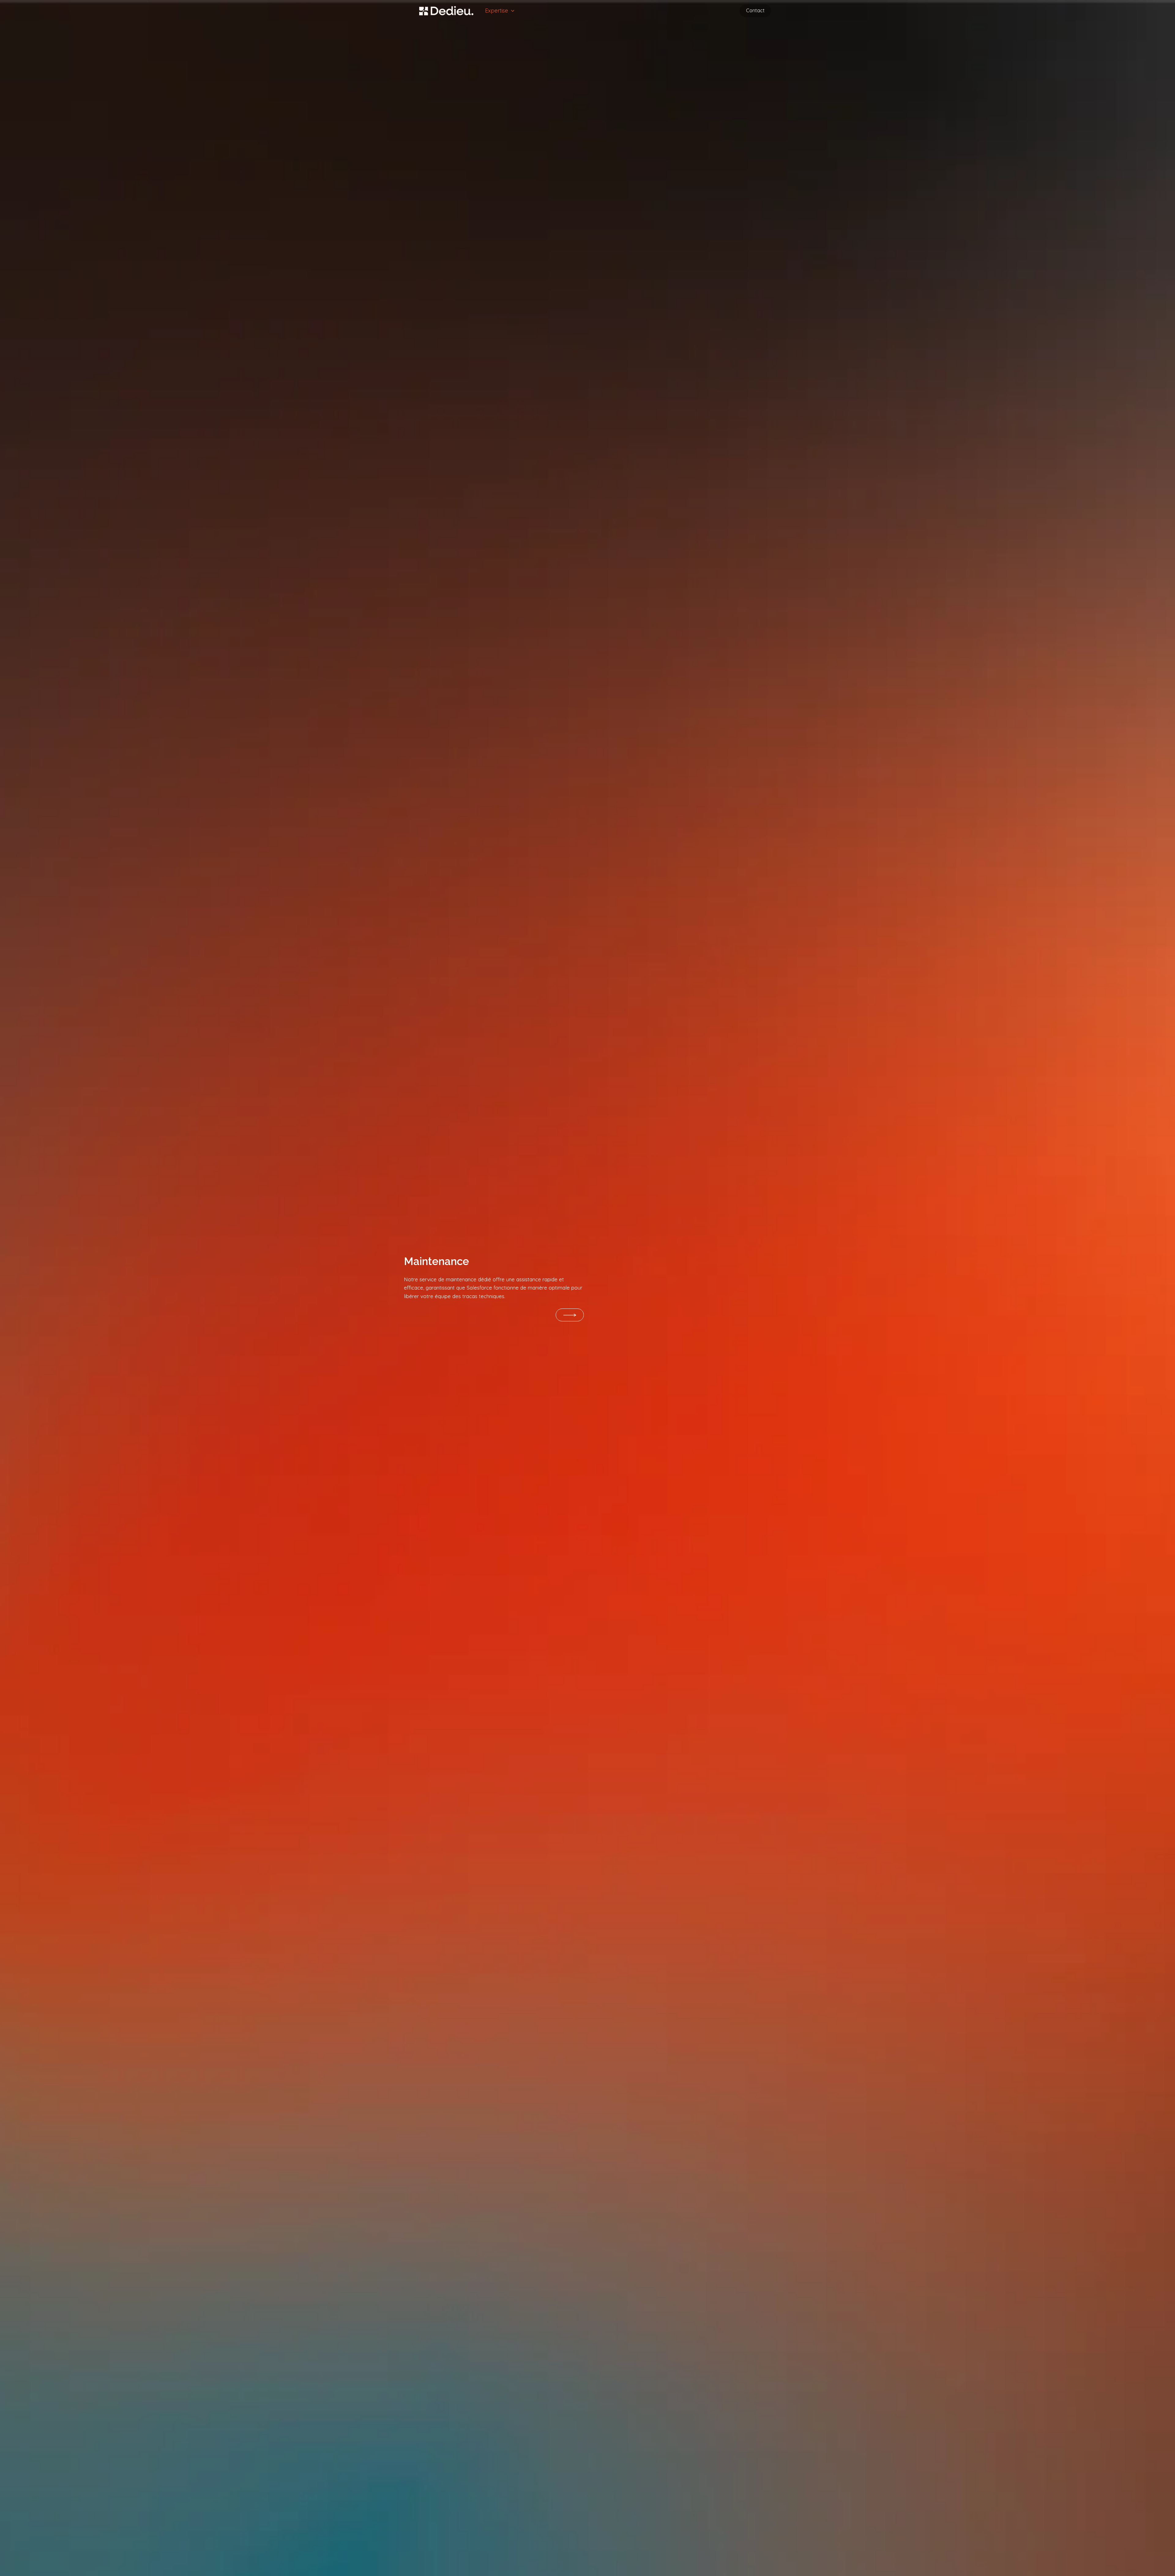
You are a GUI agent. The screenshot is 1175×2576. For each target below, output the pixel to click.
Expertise (496, 11)
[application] (511, 11)
